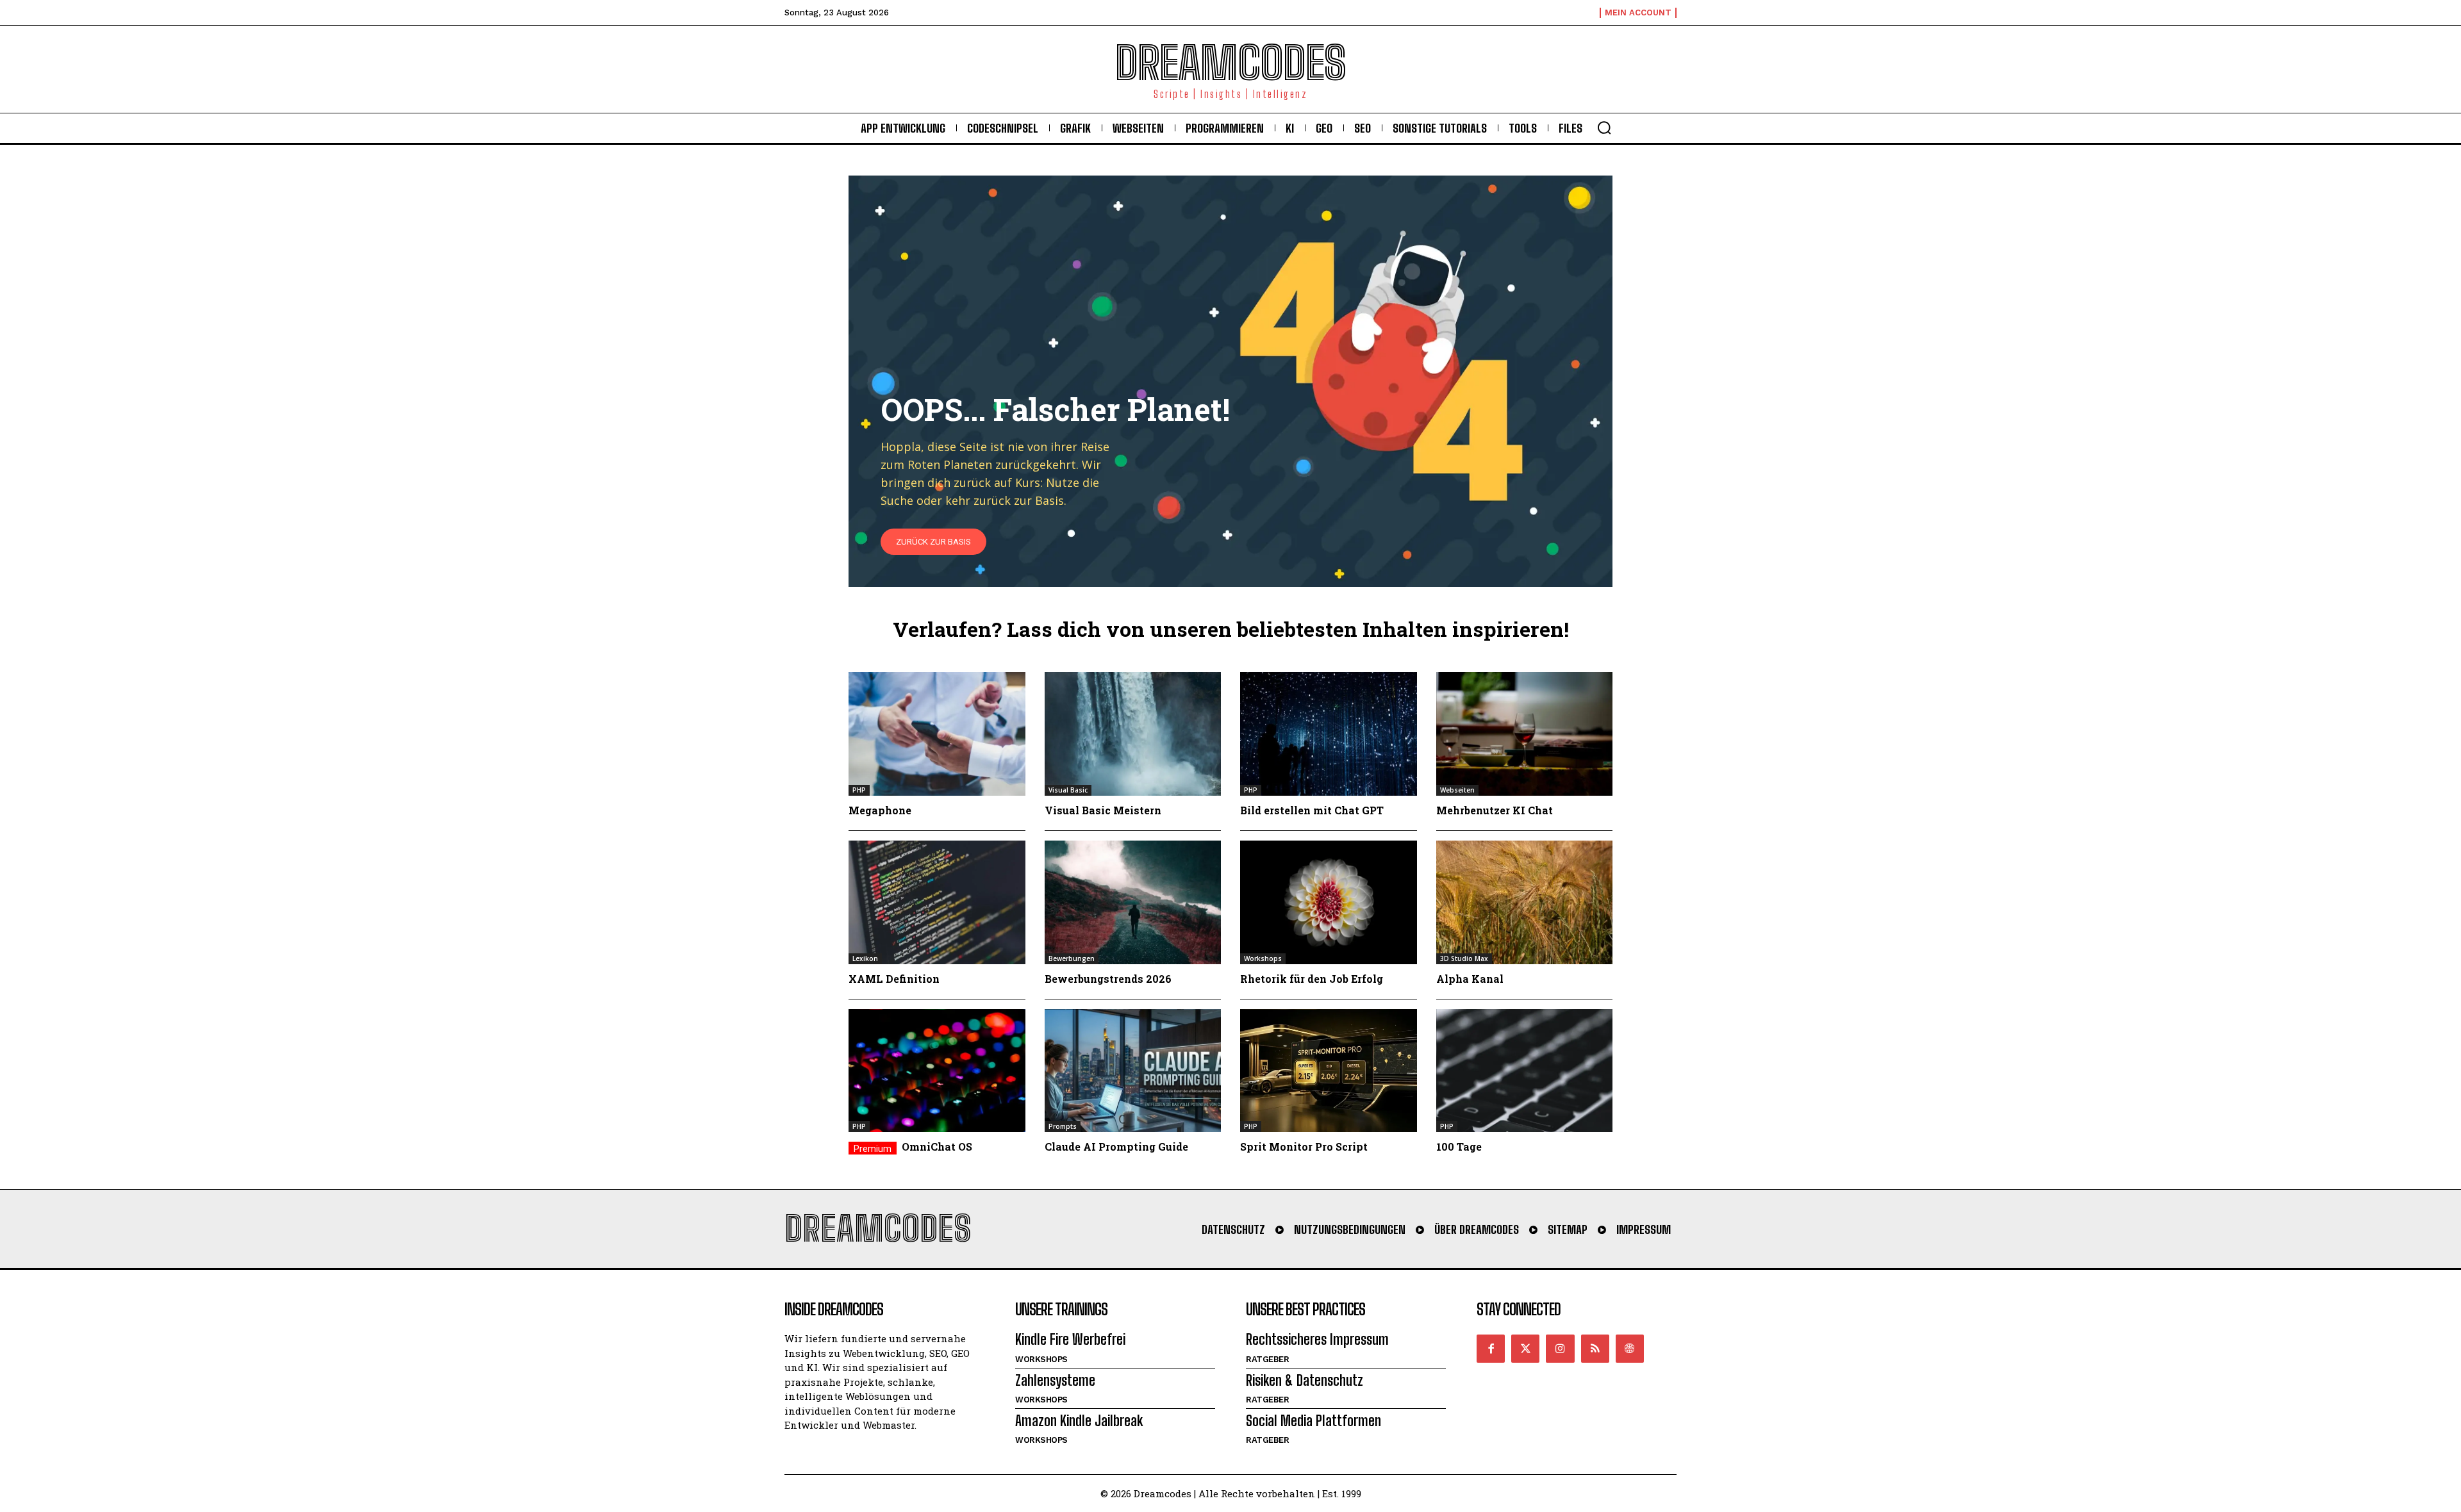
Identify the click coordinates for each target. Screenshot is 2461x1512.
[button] (1604, 127)
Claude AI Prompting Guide (1116, 1146)
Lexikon (865, 958)
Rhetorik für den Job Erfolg (1312, 979)
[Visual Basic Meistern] (1133, 734)
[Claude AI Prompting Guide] (1133, 1071)
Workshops (1263, 958)
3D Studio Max (1464, 958)
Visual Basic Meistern (1103, 810)
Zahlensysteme (1055, 1380)
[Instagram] (1560, 1349)
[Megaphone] (937, 734)
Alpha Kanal (1470, 979)
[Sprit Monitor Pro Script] (1329, 1071)
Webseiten (1457, 790)
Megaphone (880, 810)
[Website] (1630, 1349)
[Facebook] (1491, 1349)
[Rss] (1595, 1349)
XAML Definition (894, 979)
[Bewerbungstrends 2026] (1133, 902)
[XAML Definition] (937, 902)
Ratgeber (1267, 1359)
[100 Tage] (1525, 1071)
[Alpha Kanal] (1525, 902)
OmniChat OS (937, 1146)
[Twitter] (1525, 1349)
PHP (859, 790)
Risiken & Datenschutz (1305, 1380)
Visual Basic (1068, 790)
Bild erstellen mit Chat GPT (1312, 810)
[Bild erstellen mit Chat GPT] (1329, 734)
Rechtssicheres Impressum (1317, 1339)
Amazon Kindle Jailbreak (1079, 1421)
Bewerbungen (1072, 958)
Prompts (1063, 1126)
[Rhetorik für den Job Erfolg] (1329, 902)
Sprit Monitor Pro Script (1304, 1146)
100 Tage (1459, 1146)
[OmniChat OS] (937, 1071)
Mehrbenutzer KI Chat (1495, 810)
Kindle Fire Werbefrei (1070, 1339)
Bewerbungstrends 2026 (1108, 979)
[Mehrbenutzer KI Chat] (1525, 734)
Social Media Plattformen (1313, 1421)
